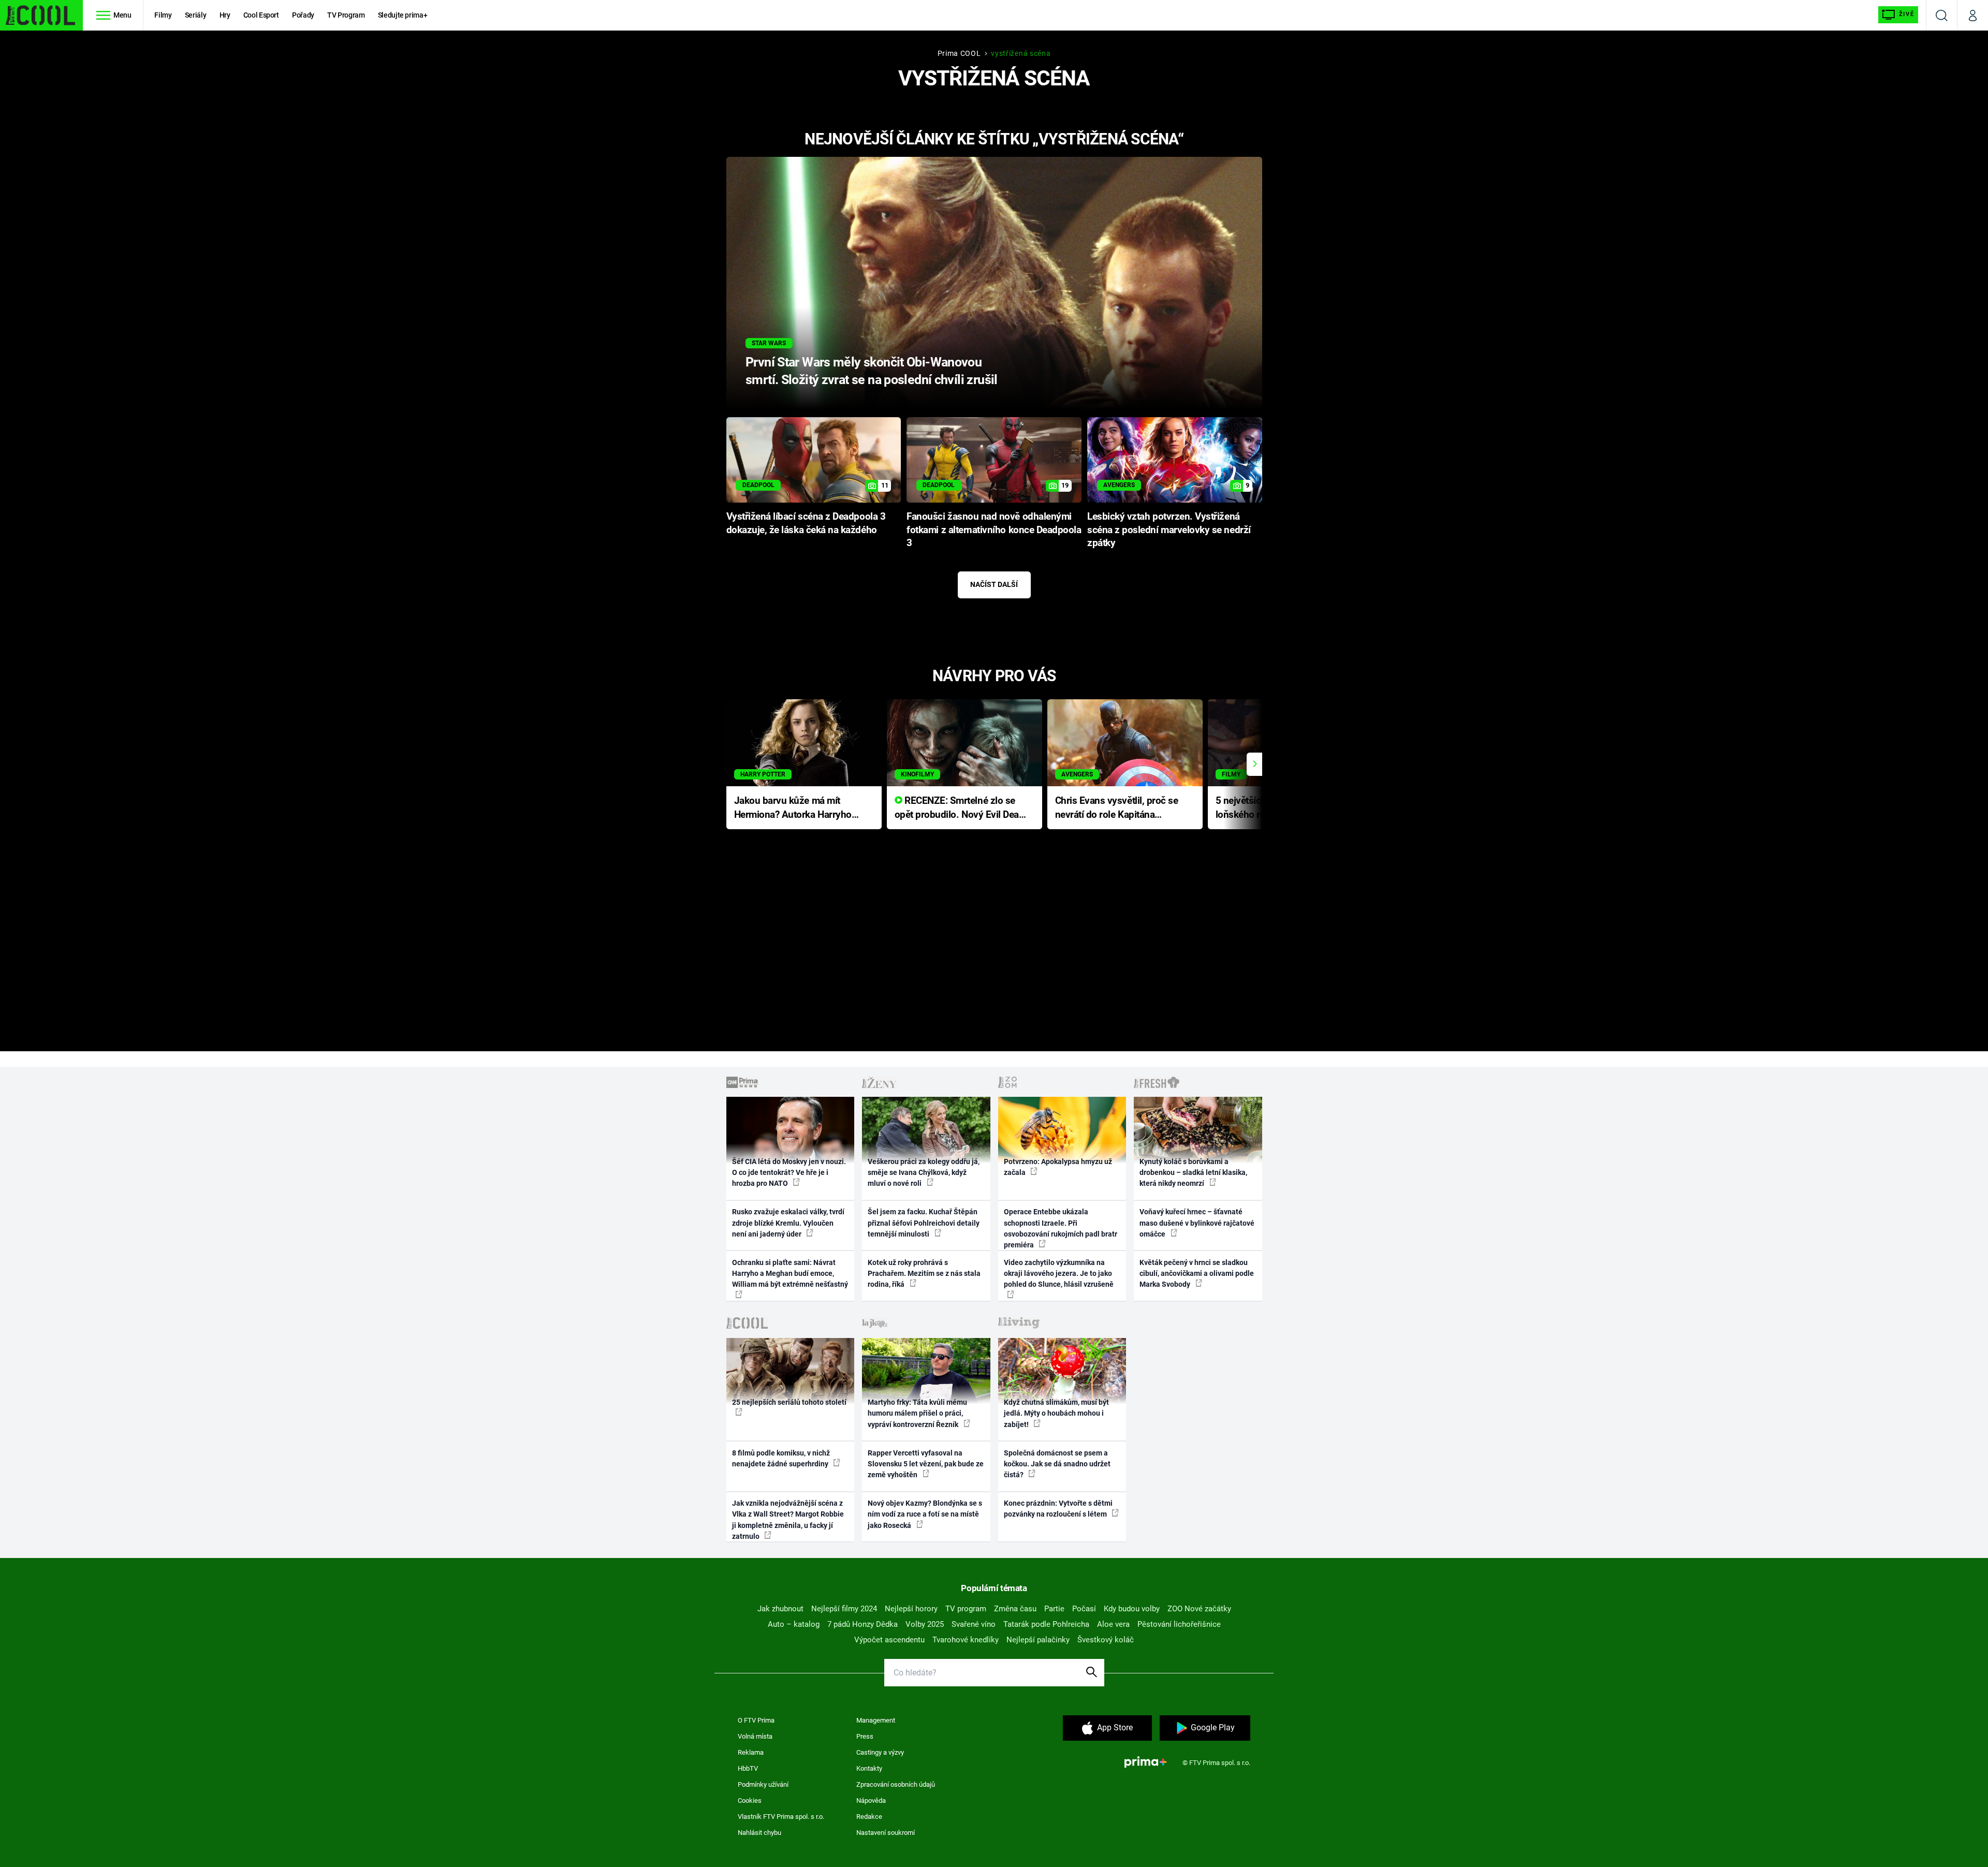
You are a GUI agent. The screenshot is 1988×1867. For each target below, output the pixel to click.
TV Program (346, 15)
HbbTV (748, 1768)
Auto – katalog (794, 1624)
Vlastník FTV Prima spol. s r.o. (781, 1817)
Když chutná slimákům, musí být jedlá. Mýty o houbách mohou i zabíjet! (1056, 1413)
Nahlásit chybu (759, 1833)
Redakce (869, 1817)
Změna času (1015, 1609)
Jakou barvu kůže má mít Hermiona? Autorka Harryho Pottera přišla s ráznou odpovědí (793, 808)
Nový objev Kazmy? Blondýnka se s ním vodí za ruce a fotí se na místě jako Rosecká (925, 1514)
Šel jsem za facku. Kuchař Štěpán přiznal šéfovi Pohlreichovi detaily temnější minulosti (924, 1223)
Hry (225, 15)
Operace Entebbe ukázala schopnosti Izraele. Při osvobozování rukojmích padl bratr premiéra (1061, 1228)
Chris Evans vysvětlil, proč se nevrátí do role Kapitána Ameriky (1117, 808)
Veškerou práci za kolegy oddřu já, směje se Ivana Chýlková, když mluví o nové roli (924, 1173)
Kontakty (869, 1768)
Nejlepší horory (911, 1609)
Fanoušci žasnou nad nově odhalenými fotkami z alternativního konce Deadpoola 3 (994, 530)
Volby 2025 (925, 1624)
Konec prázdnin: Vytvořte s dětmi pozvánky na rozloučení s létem (1058, 1509)
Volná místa (755, 1736)
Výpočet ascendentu (889, 1640)
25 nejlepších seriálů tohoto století (789, 1402)
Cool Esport (261, 15)
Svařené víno (974, 1624)
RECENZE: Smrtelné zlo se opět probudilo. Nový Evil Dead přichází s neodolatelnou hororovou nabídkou (960, 808)
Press (865, 1736)
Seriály (196, 15)
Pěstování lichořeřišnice (1179, 1624)
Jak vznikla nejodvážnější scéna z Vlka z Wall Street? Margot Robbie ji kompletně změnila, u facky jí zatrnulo (788, 1520)
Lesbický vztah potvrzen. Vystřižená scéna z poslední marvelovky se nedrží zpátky (1169, 530)
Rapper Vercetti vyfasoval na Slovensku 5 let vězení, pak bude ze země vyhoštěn (926, 1464)
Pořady (303, 15)
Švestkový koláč (1106, 1640)
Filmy (163, 15)
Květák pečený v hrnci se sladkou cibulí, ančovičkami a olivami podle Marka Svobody (1197, 1274)
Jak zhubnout (780, 1609)
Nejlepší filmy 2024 (844, 1609)
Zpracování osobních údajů (896, 1784)
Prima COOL (959, 53)
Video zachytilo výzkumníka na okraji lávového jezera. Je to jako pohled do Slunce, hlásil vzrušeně (1059, 1274)
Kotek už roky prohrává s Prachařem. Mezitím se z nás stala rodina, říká (924, 1274)
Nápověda (871, 1800)
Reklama (751, 1752)
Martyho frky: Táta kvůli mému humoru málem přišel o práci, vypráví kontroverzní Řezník (917, 1413)
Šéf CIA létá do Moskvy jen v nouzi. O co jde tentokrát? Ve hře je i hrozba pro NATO (789, 1173)
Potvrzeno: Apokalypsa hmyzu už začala (1058, 1167)
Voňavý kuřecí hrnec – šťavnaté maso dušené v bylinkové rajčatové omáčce (1197, 1223)
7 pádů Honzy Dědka (863, 1624)
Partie (1054, 1609)
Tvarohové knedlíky (966, 1640)
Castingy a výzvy (880, 1752)
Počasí (1084, 1609)
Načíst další (994, 584)
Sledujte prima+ (403, 15)
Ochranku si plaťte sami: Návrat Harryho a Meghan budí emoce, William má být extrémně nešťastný (790, 1274)
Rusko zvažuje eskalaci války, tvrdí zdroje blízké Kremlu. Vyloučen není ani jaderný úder (788, 1223)
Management (876, 1720)
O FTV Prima (756, 1720)
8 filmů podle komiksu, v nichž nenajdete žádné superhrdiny (781, 1458)
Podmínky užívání (763, 1784)
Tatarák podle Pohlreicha (1046, 1624)
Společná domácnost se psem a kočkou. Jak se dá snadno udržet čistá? (1057, 1464)
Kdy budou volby (1132, 1609)
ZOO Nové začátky (1199, 1609)
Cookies (750, 1800)
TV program (966, 1609)
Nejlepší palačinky (1038, 1640)
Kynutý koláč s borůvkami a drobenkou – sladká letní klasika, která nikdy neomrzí (1193, 1173)
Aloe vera (1113, 1624)
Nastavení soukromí (886, 1833)
